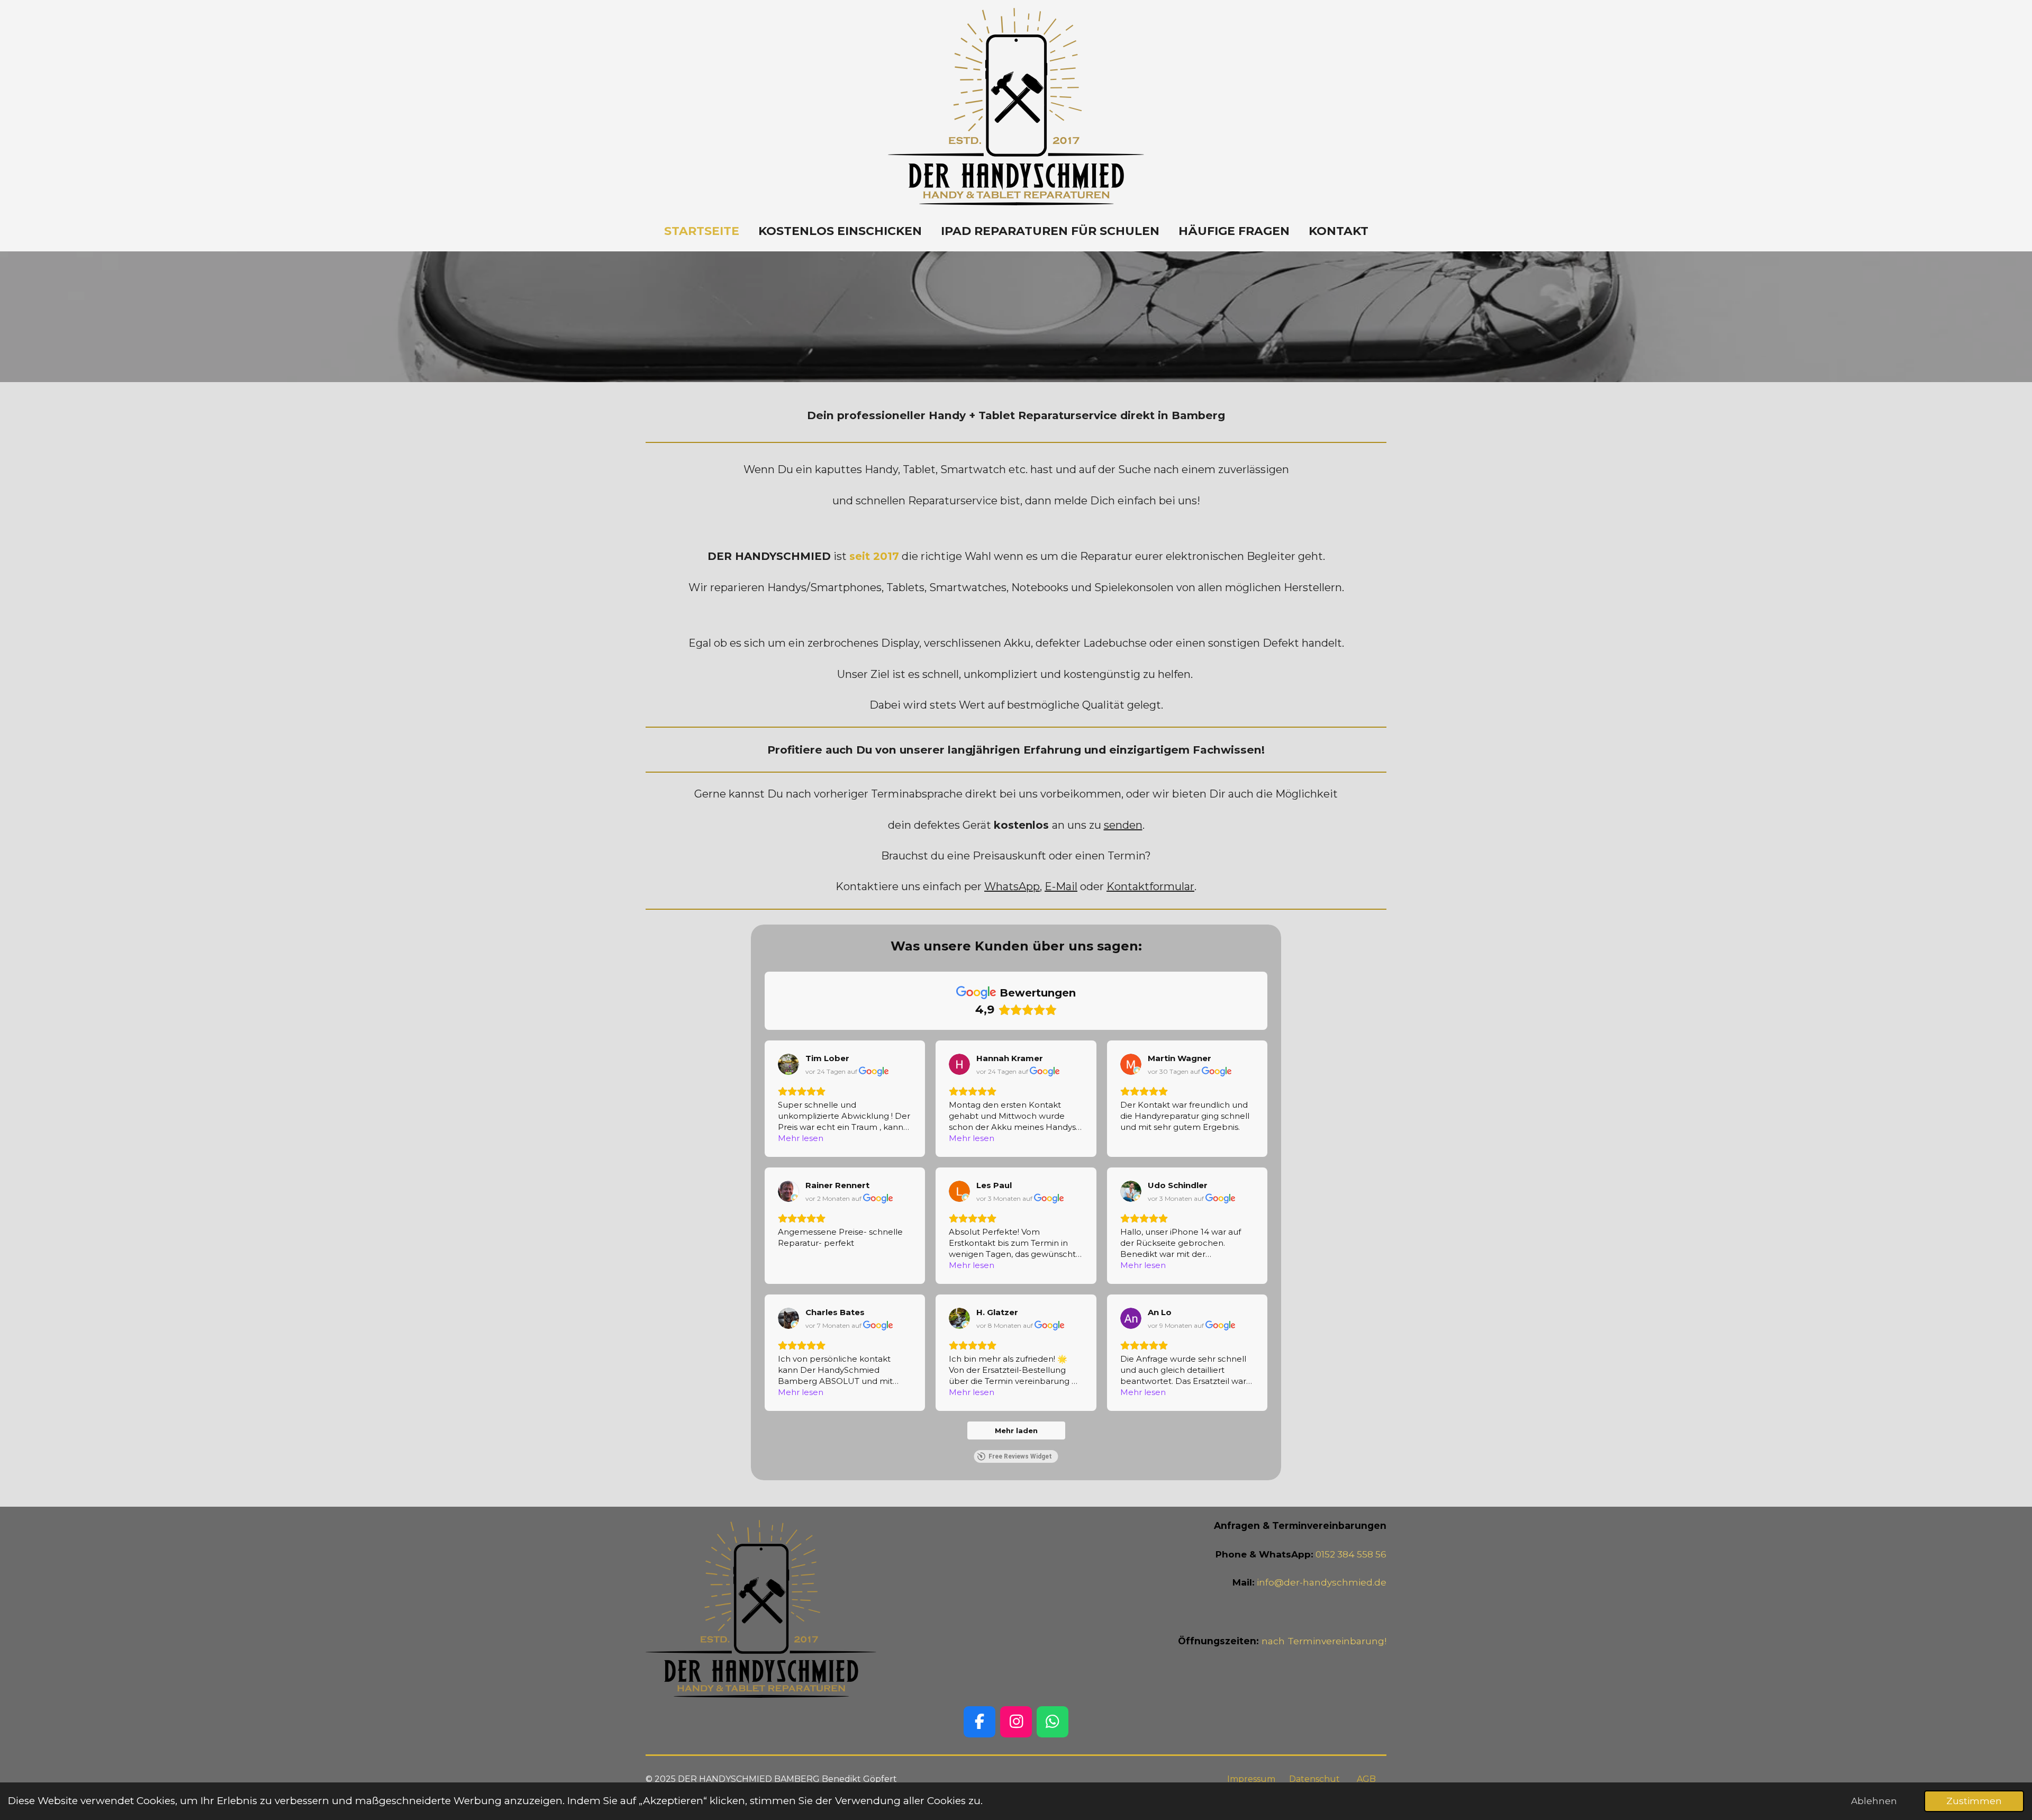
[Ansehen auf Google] (788, 1064)
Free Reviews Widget (1020, 1456)
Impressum (1251, 1779)
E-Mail (1061, 886)
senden (1123, 825)
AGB (1366, 1779)
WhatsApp (1012, 886)
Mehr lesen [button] (801, 1138)
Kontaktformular (1150, 886)
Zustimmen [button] (1974, 1801)
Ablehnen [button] (1874, 1801)
